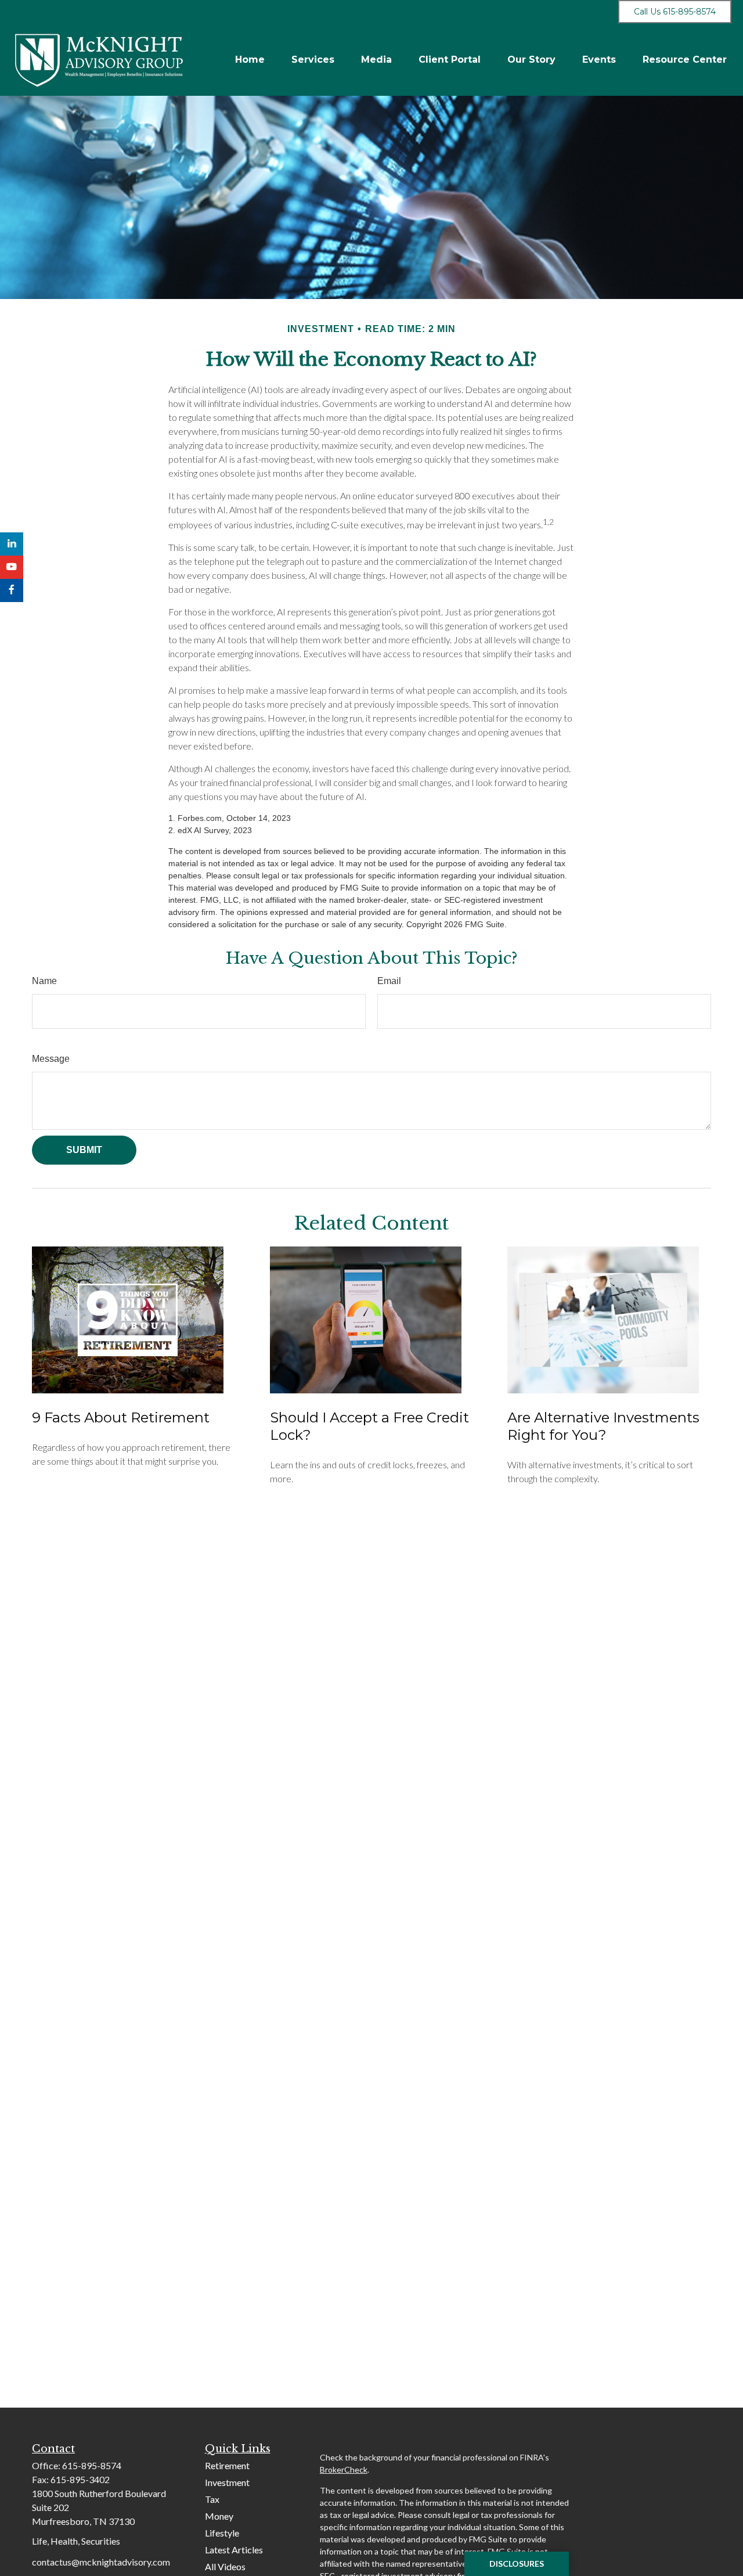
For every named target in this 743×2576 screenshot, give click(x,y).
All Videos (225, 2566)
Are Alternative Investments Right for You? (603, 1426)
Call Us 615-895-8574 (675, 12)
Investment (227, 2482)
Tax (212, 2499)
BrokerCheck (344, 2469)
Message (51, 1059)
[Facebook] (12, 590)
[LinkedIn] (12, 544)
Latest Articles (234, 2550)
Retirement (227, 2465)
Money (219, 2516)
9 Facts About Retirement (121, 1417)
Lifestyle (222, 2533)
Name (44, 981)
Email (389, 981)
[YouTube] (12, 567)
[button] (250, 60)
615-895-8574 (92, 2465)
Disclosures (517, 2564)
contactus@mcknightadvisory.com (101, 2562)
